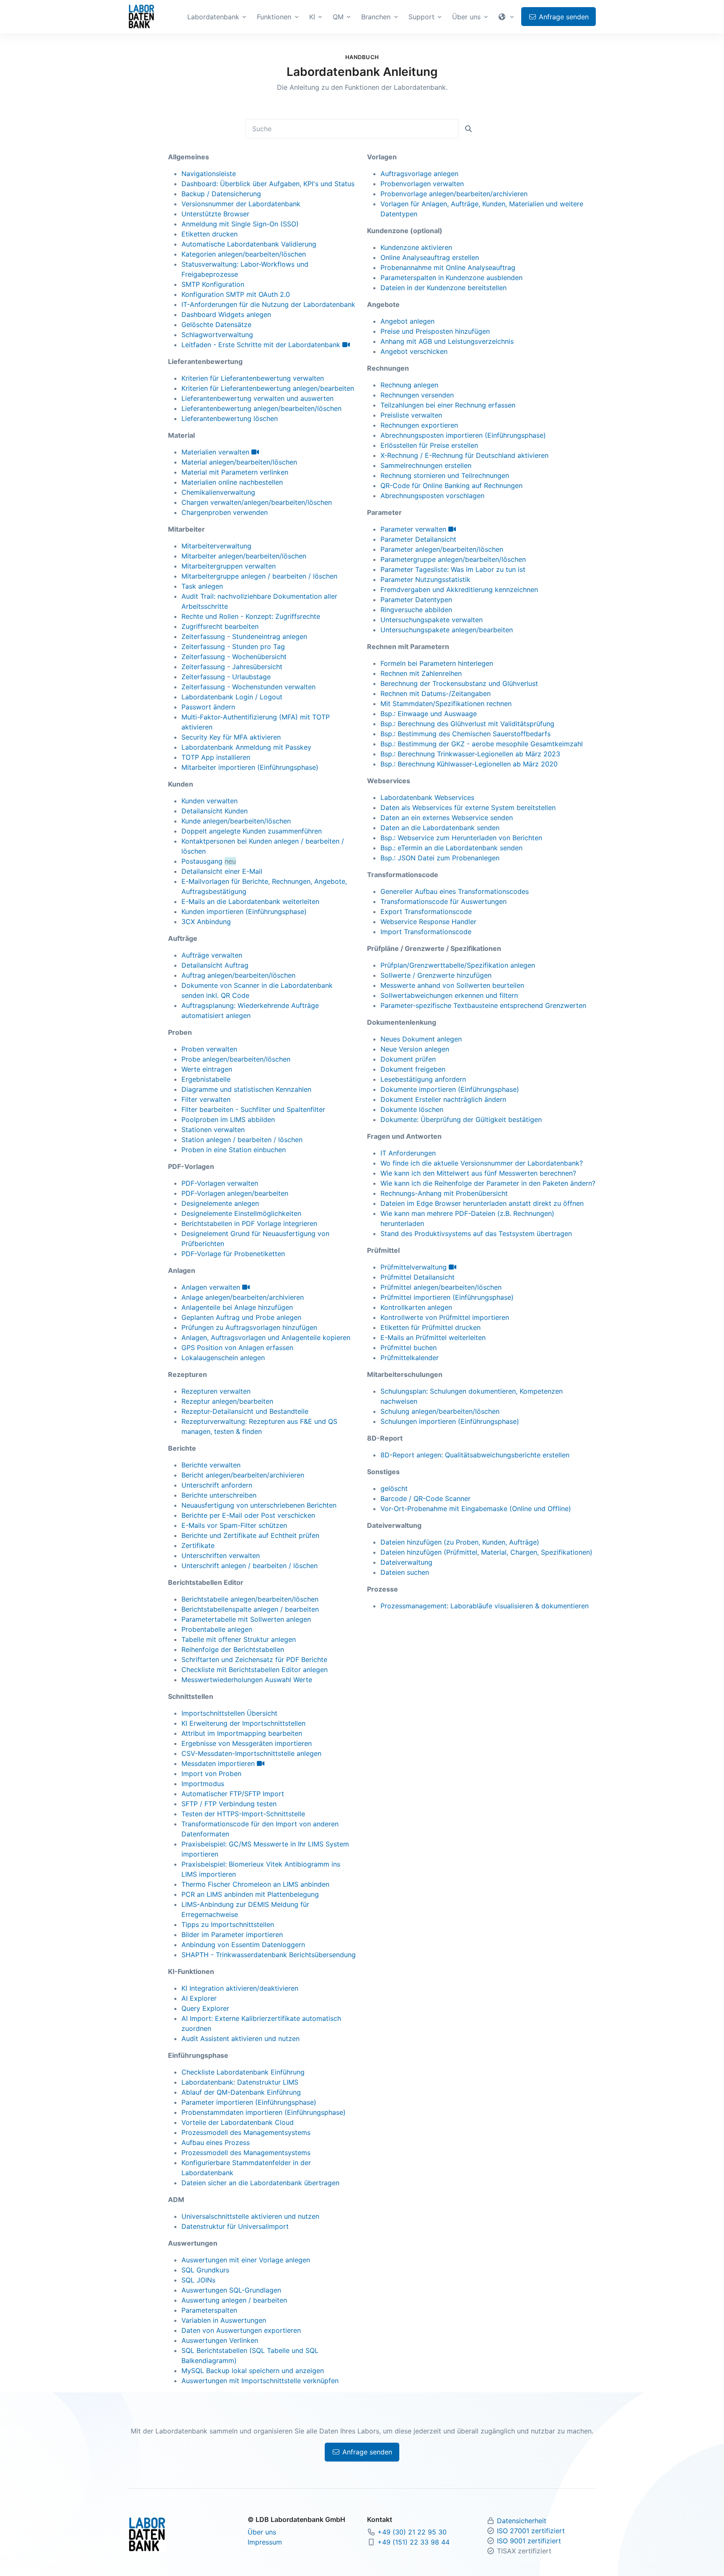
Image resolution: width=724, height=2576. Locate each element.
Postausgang (202, 861)
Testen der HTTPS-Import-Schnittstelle (243, 1814)
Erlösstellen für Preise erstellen (429, 445)
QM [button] (338, 17)
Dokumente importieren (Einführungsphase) (450, 1089)
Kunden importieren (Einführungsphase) (244, 911)
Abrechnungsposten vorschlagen (432, 496)
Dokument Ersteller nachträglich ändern (443, 1099)
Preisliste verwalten (411, 415)
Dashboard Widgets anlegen (226, 314)
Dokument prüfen (408, 1059)
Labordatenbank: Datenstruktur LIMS (240, 2082)
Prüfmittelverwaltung (415, 1267)
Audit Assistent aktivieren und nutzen (240, 2038)
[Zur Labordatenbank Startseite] (141, 16)
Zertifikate (198, 1545)
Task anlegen (202, 586)
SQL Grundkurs (205, 2270)
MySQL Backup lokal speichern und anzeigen (253, 2371)
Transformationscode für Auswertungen (443, 901)
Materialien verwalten (216, 452)
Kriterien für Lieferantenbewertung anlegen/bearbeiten (268, 388)
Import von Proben (211, 1774)
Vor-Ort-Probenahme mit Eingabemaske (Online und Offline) (476, 1509)
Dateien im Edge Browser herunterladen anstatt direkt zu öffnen (482, 1203)
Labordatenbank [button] (213, 17)
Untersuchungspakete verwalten (432, 620)
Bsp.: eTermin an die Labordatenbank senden (451, 848)
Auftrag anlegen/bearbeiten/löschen (238, 975)
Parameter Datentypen (416, 600)
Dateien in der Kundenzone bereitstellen (443, 288)
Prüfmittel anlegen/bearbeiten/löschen (441, 1287)
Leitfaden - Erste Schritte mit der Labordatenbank (262, 345)
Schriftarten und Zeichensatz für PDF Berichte (254, 1659)
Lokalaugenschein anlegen (223, 1358)
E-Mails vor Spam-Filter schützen (234, 1525)
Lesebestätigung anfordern (423, 1079)
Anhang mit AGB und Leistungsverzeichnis (447, 341)
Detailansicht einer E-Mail (222, 871)
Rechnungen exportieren (419, 425)
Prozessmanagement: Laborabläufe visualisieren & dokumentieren (485, 1606)
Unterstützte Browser (215, 214)
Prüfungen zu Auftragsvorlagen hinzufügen (249, 1327)
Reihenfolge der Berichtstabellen (233, 1649)
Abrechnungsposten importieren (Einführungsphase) (463, 435)
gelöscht (394, 1488)
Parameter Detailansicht (418, 539)
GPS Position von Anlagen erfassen (237, 1348)
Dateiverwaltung (406, 1562)
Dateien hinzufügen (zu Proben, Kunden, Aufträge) (460, 1542)
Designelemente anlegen (220, 1203)
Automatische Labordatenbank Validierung (249, 244)
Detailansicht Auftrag (215, 965)
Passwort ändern (208, 707)
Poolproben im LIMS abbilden (228, 1119)
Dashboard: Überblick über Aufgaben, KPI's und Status (268, 184)
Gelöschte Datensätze (216, 325)
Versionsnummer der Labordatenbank (241, 204)
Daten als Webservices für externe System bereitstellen (468, 808)
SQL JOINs (198, 2280)
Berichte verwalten (211, 1465)
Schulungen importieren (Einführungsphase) (450, 1421)
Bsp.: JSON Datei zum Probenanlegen (440, 858)
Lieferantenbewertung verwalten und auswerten (257, 398)
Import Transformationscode (426, 932)
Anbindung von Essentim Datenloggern (243, 1945)
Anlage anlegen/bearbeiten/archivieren (243, 1297)
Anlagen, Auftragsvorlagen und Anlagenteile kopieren (266, 1337)
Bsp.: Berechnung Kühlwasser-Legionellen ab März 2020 (469, 764)
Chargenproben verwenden (225, 512)
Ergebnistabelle (206, 1079)
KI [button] (312, 17)
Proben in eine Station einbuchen (234, 1150)
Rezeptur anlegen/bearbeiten (227, 1401)
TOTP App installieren (216, 757)
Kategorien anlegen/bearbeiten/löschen (244, 254)
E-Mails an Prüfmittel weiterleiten (433, 1337)
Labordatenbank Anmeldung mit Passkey (246, 747)
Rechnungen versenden (417, 395)
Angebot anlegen (407, 321)
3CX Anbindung (206, 922)
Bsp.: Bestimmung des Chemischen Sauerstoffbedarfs (465, 734)
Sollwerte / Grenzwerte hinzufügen (436, 975)
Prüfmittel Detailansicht (418, 1277)
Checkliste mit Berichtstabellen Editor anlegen (255, 1670)
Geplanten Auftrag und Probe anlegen (241, 1317)
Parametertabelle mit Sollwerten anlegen (246, 1619)
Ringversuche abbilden (416, 610)
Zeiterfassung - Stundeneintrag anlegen (244, 636)
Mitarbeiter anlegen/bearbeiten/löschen (244, 556)
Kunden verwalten (209, 801)
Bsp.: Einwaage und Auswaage (429, 714)
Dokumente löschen (412, 1109)
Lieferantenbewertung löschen (230, 418)
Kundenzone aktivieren (416, 247)
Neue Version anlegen (415, 1049)
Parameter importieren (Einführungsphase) (249, 2102)
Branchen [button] (376, 17)
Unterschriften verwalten (221, 1555)
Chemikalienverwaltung (218, 492)
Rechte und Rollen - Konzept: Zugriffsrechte (251, 616)
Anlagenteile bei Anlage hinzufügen (237, 1307)
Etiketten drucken (209, 234)
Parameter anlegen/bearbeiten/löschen (442, 549)
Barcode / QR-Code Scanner (425, 1498)
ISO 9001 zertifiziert (529, 2541)
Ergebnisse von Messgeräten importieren (247, 1743)
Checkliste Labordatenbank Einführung (243, 2072)
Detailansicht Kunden (215, 811)
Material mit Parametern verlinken (235, 472)
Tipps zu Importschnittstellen (228, 1924)
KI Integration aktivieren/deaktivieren (240, 1988)
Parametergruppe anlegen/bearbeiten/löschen (453, 559)
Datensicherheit (522, 2521)
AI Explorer (199, 1998)
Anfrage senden (366, 2452)
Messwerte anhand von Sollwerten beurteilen (452, 985)
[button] (507, 17)
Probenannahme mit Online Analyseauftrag (448, 267)
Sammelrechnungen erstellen (426, 465)
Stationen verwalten (213, 1130)
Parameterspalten (209, 2310)
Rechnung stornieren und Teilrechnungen (445, 475)
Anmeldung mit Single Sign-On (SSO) (240, 224)
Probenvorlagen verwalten (422, 184)
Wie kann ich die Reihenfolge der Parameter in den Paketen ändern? (488, 1183)
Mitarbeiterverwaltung (216, 546)
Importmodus (203, 1784)
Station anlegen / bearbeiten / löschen (242, 1140)
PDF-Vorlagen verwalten (220, 1183)
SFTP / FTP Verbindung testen (229, 1804)
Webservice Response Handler (428, 922)
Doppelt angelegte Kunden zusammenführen (252, 831)
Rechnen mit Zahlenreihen (421, 673)
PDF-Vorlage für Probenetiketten (233, 1254)
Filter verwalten (206, 1099)
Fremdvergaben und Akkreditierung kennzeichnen (459, 589)
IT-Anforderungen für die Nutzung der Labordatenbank (268, 304)
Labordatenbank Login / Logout (232, 697)
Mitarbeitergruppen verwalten (229, 566)
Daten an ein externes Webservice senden (447, 818)
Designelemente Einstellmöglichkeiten (241, 1213)
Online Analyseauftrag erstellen (430, 257)
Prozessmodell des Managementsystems (246, 2132)
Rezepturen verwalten (216, 1391)
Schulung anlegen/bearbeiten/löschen (440, 1411)
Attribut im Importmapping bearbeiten (242, 1733)
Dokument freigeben (413, 1069)
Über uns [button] (466, 17)
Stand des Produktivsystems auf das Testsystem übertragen (476, 1233)
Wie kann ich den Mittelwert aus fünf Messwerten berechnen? (478, 1173)
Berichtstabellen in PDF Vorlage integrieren (249, 1223)
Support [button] (421, 17)
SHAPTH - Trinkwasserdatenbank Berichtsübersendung (269, 1955)
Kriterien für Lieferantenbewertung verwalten (253, 378)
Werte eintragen (207, 1069)
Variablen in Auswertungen (224, 2320)
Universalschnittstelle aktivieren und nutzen (250, 2216)
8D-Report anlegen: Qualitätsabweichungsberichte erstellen (475, 1455)
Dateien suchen (405, 1572)
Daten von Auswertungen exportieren (241, 2330)
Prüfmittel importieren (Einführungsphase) (447, 1297)
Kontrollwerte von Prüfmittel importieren (445, 1317)
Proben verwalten (209, 1049)
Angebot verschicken (414, 351)
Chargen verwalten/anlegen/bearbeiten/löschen (257, 502)
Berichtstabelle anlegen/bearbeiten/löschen (250, 1599)
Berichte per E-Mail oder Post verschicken (248, 1515)
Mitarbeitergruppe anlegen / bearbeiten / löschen (259, 576)
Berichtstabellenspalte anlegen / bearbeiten (250, 1609)
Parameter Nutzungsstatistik (425, 579)
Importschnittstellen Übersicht (229, 1713)
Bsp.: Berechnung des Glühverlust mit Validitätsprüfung (467, 724)
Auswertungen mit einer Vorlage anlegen (246, 2260)
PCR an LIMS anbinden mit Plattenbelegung (250, 1894)
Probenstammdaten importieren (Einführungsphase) (264, 2112)
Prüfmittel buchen (409, 1348)
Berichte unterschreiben (219, 1495)
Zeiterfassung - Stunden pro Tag (233, 647)
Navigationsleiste (209, 174)
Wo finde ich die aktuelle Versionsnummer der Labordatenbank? (482, 1163)
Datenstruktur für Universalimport (235, 2226)
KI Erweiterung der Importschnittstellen (243, 1723)
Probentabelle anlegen (217, 1629)
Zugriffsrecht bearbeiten (220, 626)
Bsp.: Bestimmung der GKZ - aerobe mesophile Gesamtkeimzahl (482, 744)
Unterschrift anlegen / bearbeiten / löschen (250, 1566)
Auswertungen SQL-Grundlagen (231, 2290)
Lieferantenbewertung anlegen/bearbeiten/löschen (261, 408)
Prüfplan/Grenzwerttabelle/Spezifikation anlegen (458, 965)
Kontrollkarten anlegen (416, 1307)
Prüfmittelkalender (410, 1358)
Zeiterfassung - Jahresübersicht (232, 667)
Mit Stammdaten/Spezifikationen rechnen (446, 704)
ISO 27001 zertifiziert (531, 2531)
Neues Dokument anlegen (421, 1039)
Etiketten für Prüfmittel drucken (431, 1327)
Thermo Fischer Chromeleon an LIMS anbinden (255, 1884)
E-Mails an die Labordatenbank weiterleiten (250, 901)
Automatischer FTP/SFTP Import (233, 1794)
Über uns (262, 2532)
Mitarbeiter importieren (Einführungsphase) (250, 767)
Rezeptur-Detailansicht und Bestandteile (245, 1411)
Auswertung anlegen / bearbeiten (234, 2300)
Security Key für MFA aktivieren (231, 737)
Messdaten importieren (219, 1763)
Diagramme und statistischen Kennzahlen (246, 1089)
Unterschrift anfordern (217, 1485)
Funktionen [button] (274, 17)
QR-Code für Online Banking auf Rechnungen (451, 486)
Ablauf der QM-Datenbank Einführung (241, 2092)
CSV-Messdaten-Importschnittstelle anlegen (251, 1753)
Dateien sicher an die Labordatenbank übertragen (260, 2183)
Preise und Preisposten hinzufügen (435, 331)
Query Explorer (205, 2008)
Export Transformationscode (426, 911)
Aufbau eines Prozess (216, 2142)
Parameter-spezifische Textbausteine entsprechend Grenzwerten (483, 1005)
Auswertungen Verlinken (220, 2340)
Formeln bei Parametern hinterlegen (437, 663)
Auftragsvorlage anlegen (419, 174)
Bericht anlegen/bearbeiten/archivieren (243, 1475)
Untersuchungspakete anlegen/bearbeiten (447, 630)
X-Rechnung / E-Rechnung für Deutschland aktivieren (464, 455)
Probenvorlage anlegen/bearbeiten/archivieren (454, 194)
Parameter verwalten (414, 529)
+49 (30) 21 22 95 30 (412, 2532)
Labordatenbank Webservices (427, 797)
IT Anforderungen (408, 1153)
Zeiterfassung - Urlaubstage (226, 677)
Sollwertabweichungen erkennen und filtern (449, 995)
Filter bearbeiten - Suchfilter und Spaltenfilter (253, 1109)
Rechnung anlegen (409, 385)
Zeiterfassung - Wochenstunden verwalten (248, 687)
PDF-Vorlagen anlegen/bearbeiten (235, 1193)
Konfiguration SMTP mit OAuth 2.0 (236, 294)
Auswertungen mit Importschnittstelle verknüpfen (260, 2381)
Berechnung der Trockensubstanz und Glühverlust (459, 683)
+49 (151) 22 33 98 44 (414, 2542)
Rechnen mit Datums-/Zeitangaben (436, 693)
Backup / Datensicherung (221, 194)
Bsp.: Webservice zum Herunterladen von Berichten (461, 838)
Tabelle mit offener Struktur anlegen (239, 1639)
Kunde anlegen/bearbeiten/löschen (236, 821)
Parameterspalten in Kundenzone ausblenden (451, 278)
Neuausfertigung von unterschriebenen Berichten (259, 1505)
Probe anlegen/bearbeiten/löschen (236, 1059)
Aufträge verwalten (212, 955)
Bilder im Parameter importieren (232, 1935)
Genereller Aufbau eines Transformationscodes (455, 891)
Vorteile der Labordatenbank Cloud (238, 2122)
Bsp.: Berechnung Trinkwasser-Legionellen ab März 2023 (470, 754)
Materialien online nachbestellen (232, 482)
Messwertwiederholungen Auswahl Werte (247, 1680)
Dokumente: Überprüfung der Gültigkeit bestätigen (461, 1119)
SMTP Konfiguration (213, 284)
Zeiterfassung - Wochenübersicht (234, 657)
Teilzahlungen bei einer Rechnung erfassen (448, 405)
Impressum (265, 2542)
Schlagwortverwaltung (217, 335)
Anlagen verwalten (212, 1287)
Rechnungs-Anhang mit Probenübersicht (444, 1193)
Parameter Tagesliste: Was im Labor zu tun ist (453, 569)
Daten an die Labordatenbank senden (440, 828)
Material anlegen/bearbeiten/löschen (239, 462)
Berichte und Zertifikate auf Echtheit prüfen (250, 1535)
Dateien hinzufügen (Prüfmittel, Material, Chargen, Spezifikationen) (486, 1552)
